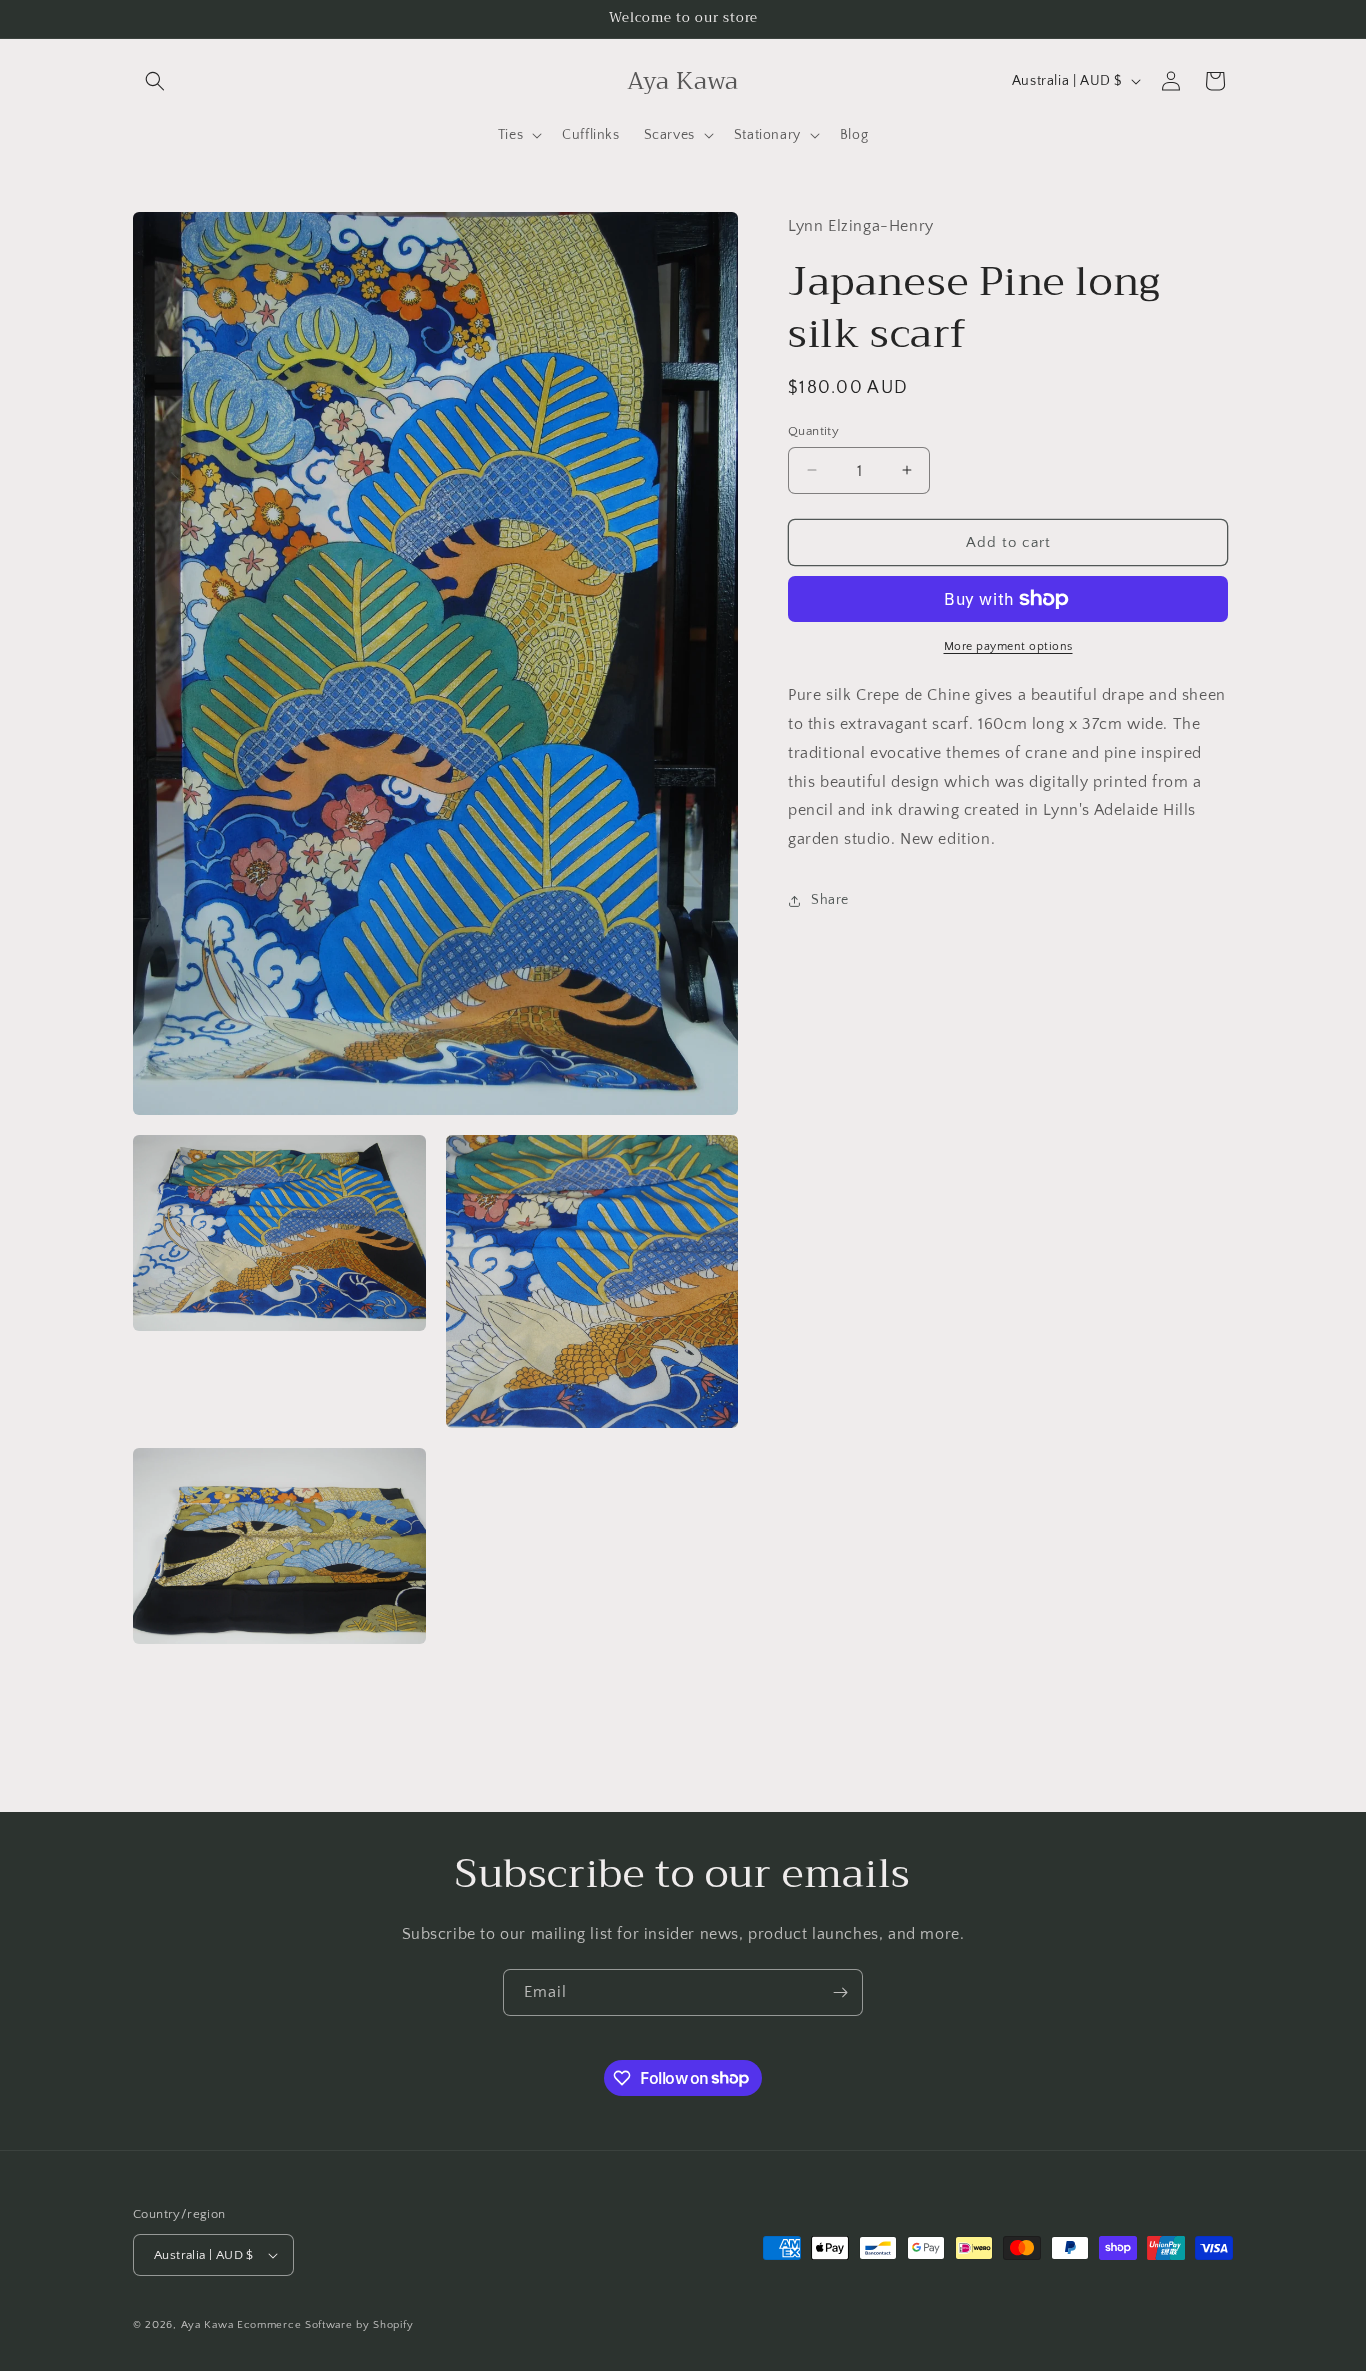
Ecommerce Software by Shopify (325, 2325)
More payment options (1008, 646)
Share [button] (830, 900)
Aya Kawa (207, 2325)
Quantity (813, 430)
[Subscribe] (840, 1992)
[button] (155, 81)
